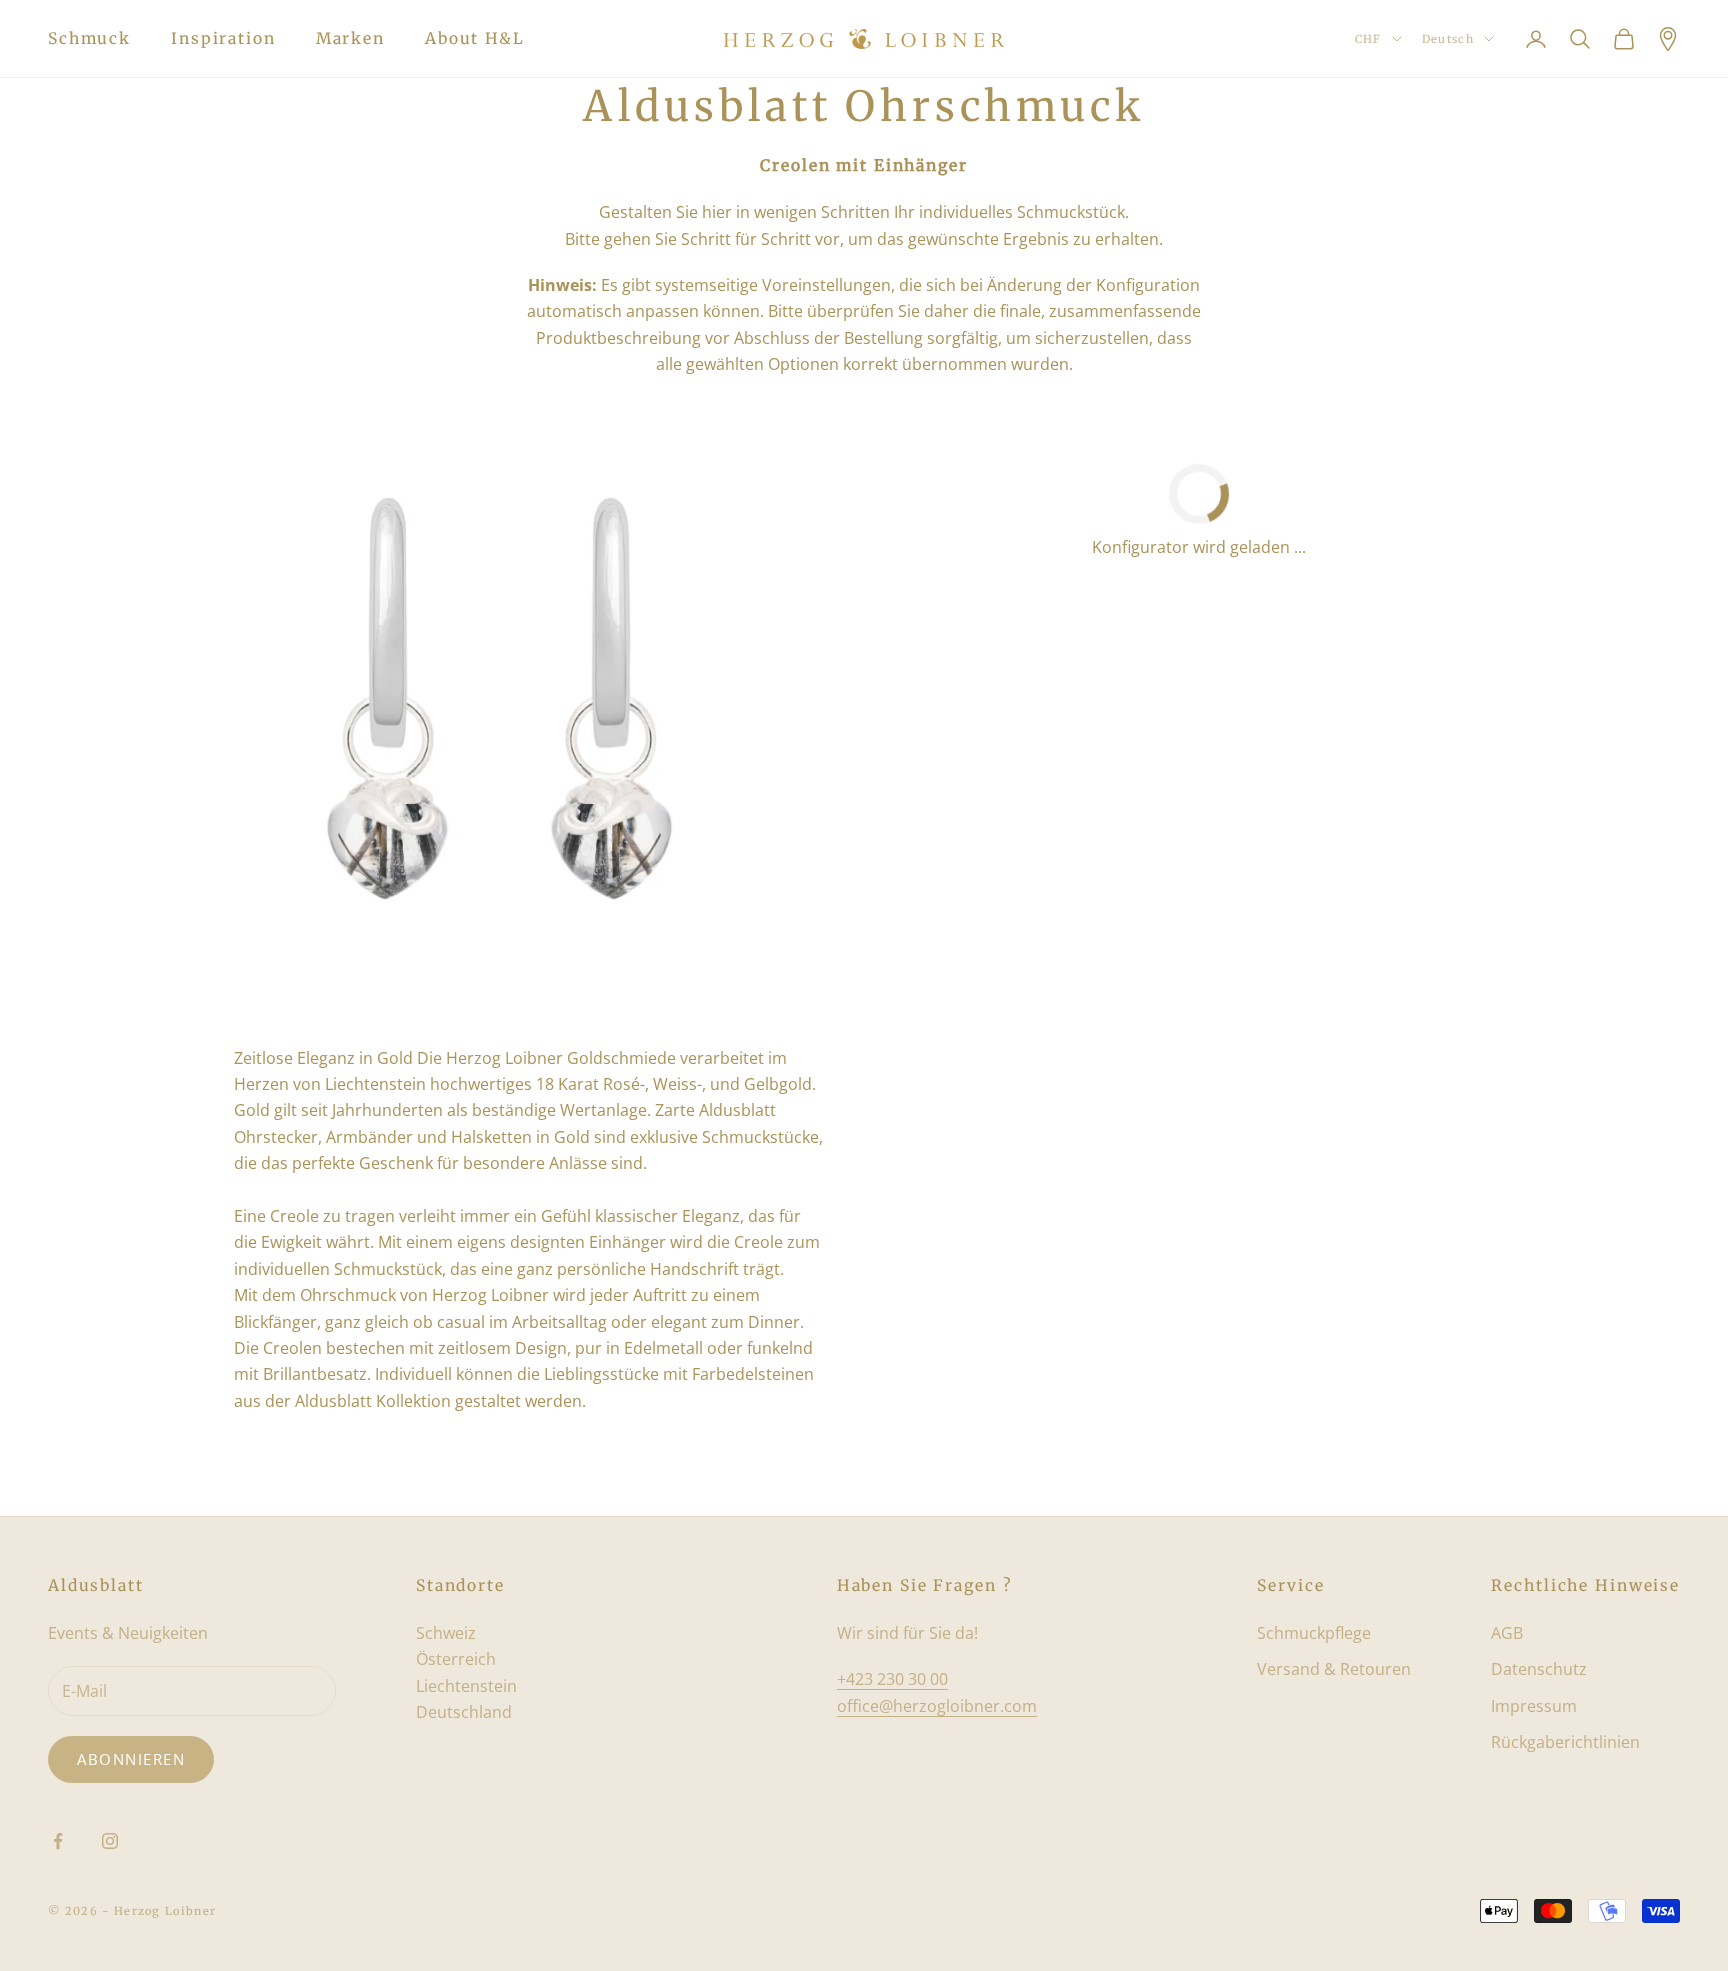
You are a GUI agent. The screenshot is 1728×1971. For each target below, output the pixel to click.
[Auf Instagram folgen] (110, 1841)
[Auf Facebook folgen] (58, 1841)
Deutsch (1448, 39)
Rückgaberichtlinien (1565, 1742)
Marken (350, 38)
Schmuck (89, 38)
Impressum (1534, 1706)
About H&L (475, 38)
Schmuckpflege (1314, 1633)
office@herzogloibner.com (937, 1706)
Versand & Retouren (1334, 1669)
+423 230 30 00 (892, 1679)
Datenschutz (1539, 1669)
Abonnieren (131, 1759)
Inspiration (223, 38)
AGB (1507, 1633)
